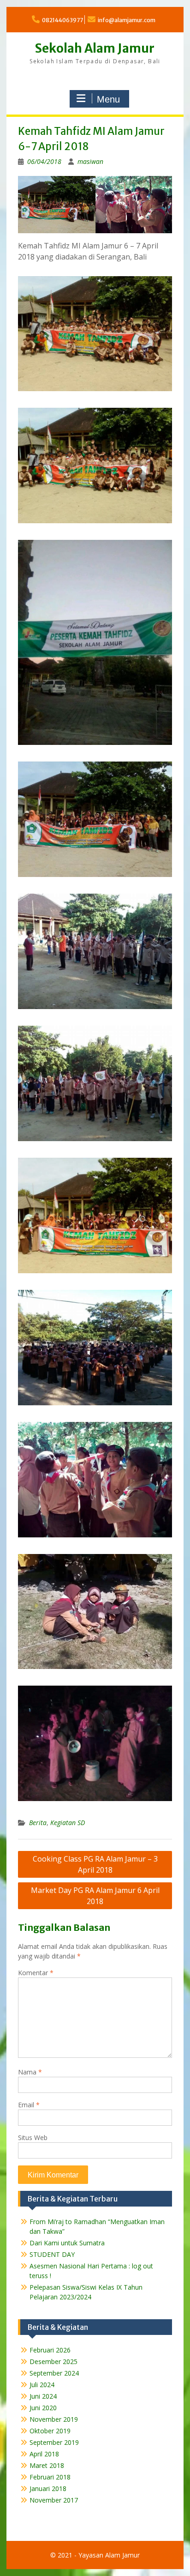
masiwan (90, 161)
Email (29, 2105)
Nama (30, 2072)
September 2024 (54, 2373)
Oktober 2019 (50, 2431)
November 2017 (54, 2500)
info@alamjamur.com (127, 20)
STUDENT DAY (52, 2254)
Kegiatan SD (68, 1823)
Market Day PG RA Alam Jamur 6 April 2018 (95, 1896)
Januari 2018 (48, 2488)
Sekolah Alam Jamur (95, 48)
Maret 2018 (47, 2465)
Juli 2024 (42, 2385)
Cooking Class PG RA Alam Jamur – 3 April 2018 (95, 1864)
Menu (108, 99)
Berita (38, 1823)
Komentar (36, 1973)
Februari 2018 (50, 2477)
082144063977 (62, 20)
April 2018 (44, 2454)
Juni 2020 (43, 2408)
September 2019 (54, 2442)
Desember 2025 (53, 2361)
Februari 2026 (50, 2350)
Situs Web (33, 2138)
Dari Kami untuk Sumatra (67, 2243)
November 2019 (54, 2419)
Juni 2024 (43, 2396)
